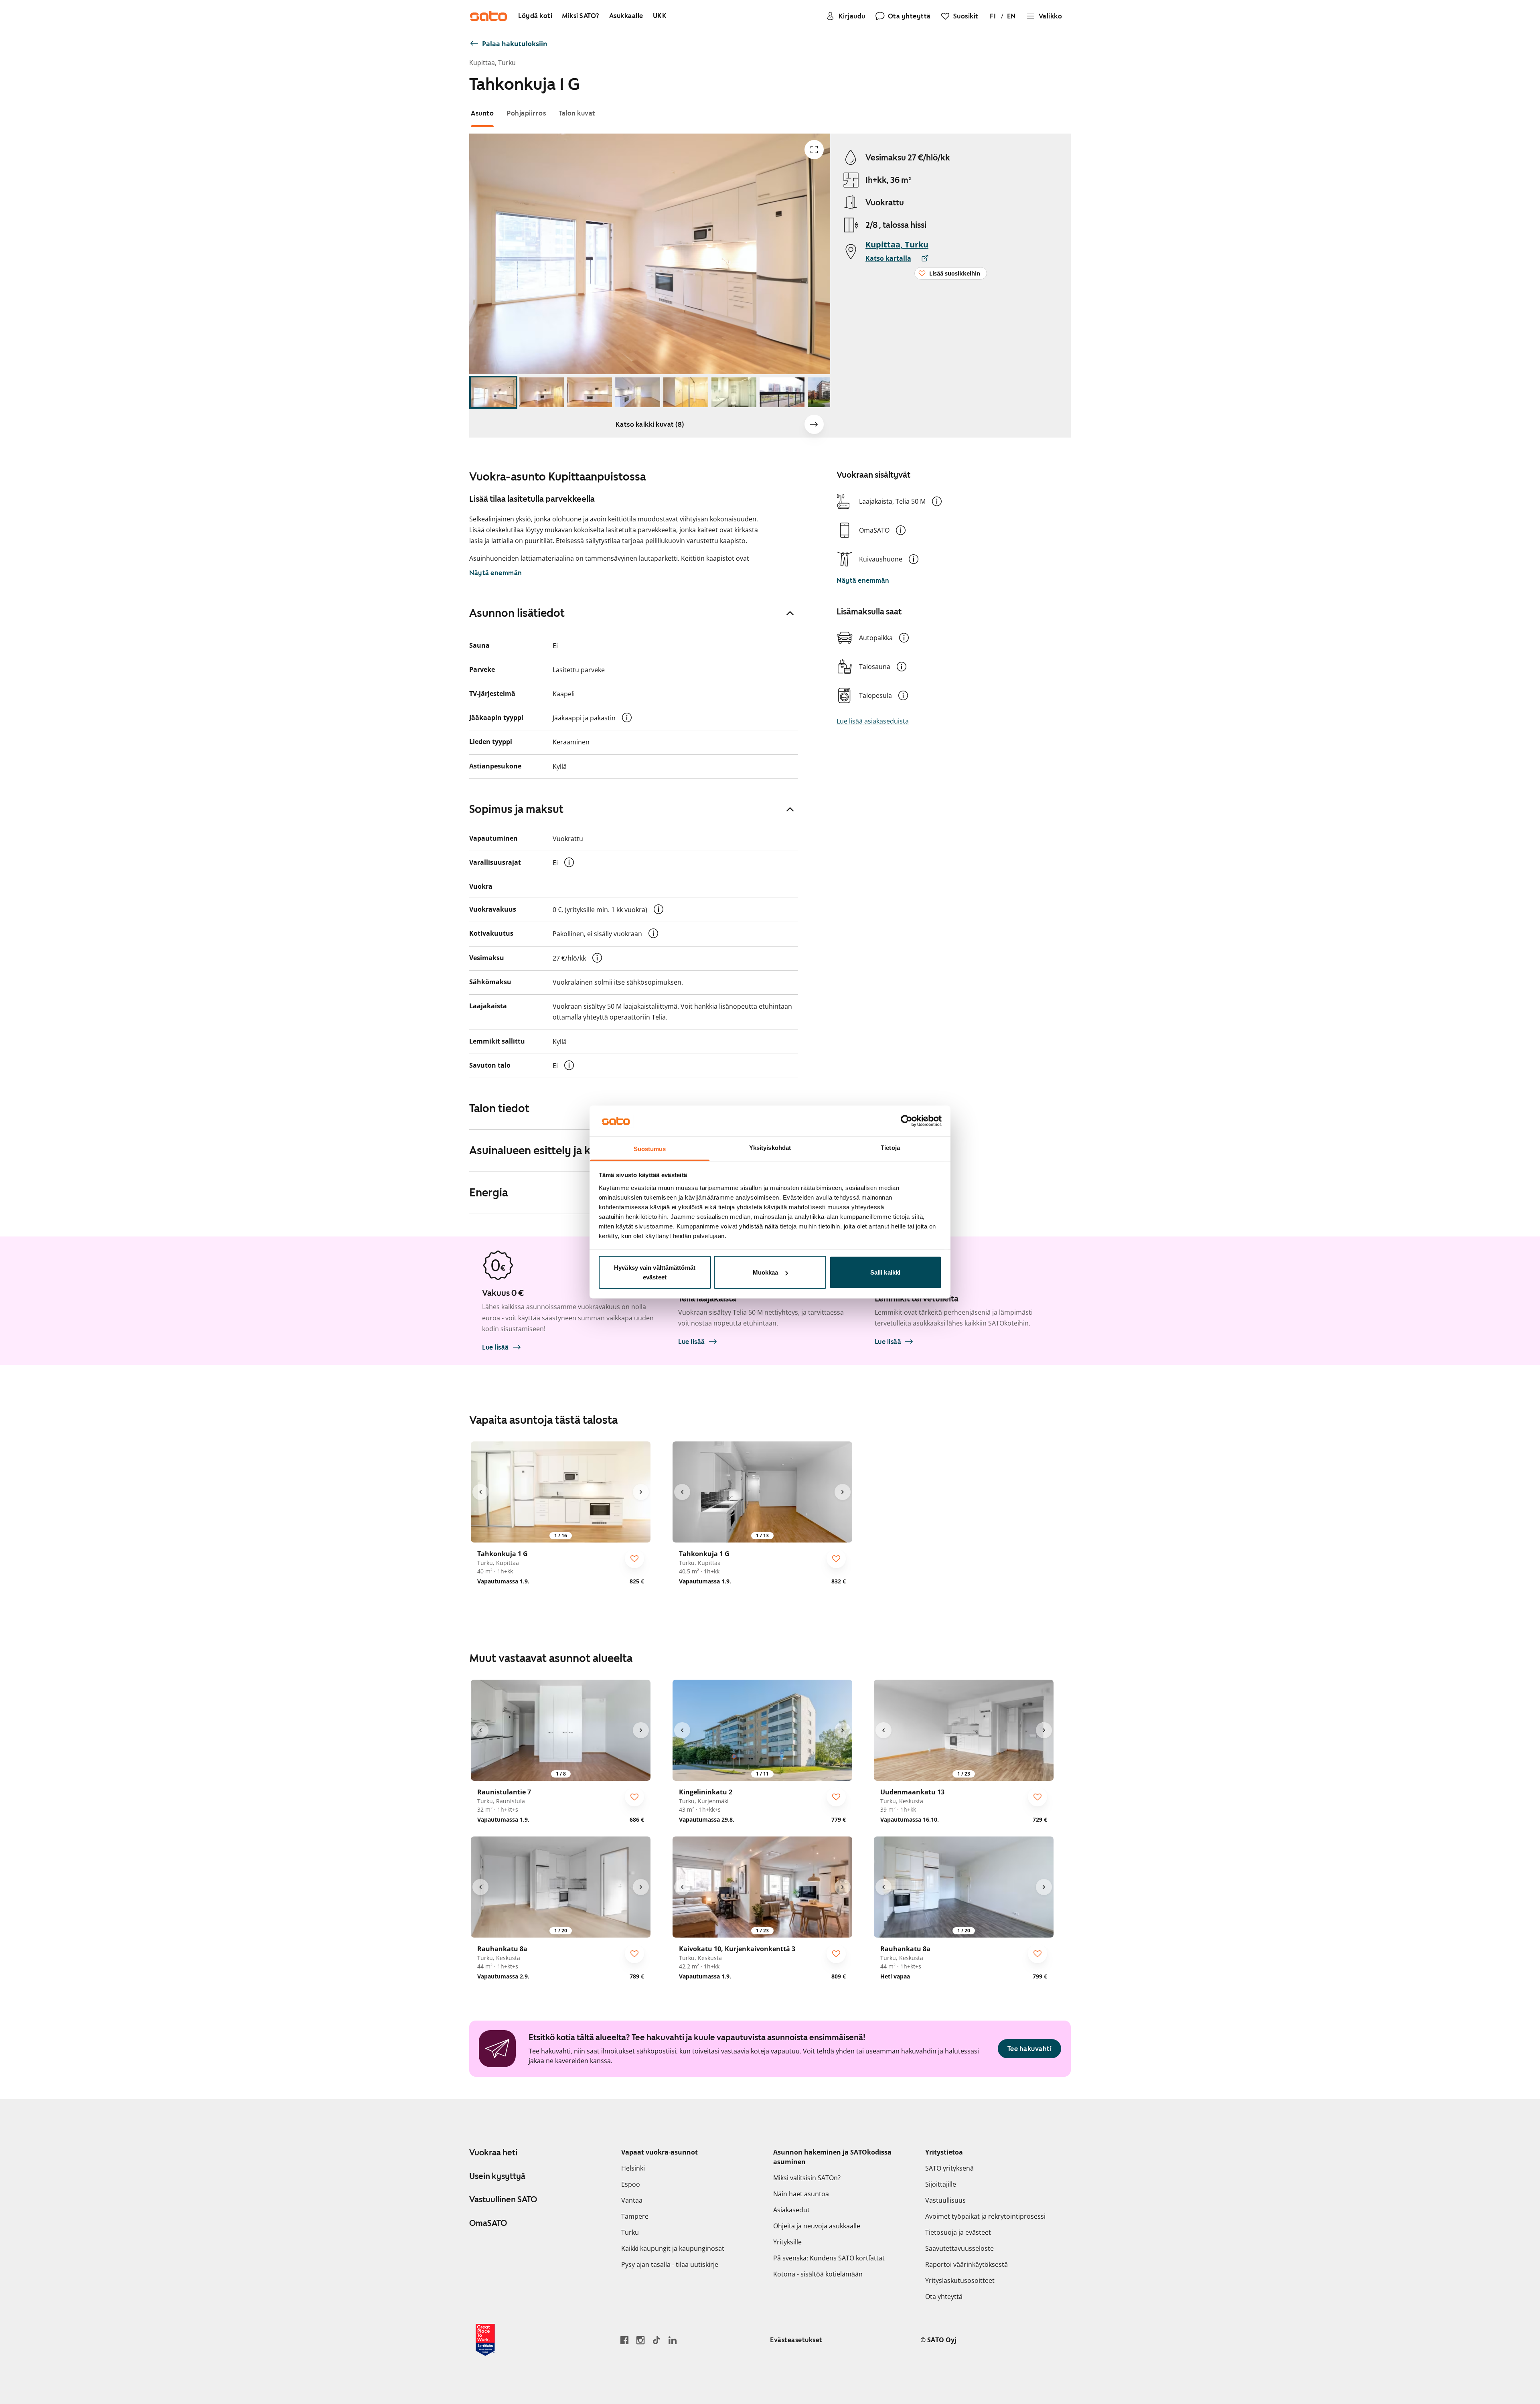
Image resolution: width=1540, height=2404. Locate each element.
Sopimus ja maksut (516, 809)
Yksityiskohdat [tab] (770, 1147)
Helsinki (633, 2168)
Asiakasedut (791, 2210)
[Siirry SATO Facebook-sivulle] (624, 2340)
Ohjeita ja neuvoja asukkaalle (817, 2226)
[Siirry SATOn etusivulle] (488, 16)
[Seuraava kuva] (814, 424)
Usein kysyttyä (497, 2176)
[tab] (482, 113)
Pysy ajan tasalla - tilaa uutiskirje (670, 2264)
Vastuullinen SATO (503, 2199)
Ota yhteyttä (944, 2297)
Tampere (635, 2216)
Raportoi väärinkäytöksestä (967, 2264)
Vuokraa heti (493, 2153)
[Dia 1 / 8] (493, 392)
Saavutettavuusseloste (959, 2248)
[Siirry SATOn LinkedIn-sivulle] (673, 2340)
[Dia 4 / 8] (638, 392)
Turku (630, 2232)
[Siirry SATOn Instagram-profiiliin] (640, 2340)
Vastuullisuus (945, 2200)
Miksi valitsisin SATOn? (807, 2178)
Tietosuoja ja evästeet (958, 2232)
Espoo (631, 2184)
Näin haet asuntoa (801, 2194)
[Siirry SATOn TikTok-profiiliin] (657, 2340)
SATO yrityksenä (949, 2168)
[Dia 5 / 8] (686, 392)
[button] (937, 501)
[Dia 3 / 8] (590, 392)
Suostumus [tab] (650, 1148)
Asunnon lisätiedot (517, 613)
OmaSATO (488, 2223)
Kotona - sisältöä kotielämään (818, 2274)
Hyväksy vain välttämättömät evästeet (655, 1272)
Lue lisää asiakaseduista (873, 721)
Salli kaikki (885, 1272)
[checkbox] (634, 1559)
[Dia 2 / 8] (541, 392)
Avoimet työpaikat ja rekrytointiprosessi (985, 2216)
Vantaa (632, 2200)
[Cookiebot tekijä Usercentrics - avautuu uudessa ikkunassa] (907, 1121)
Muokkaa (766, 1272)
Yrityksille (787, 2242)
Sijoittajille (941, 2184)
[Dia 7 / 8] (782, 392)
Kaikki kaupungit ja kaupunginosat (673, 2248)
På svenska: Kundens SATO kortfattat (829, 2258)
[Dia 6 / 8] (734, 392)
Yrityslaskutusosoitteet (960, 2280)
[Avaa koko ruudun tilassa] (814, 150)
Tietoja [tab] (890, 1147)
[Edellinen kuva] (480, 1492)
